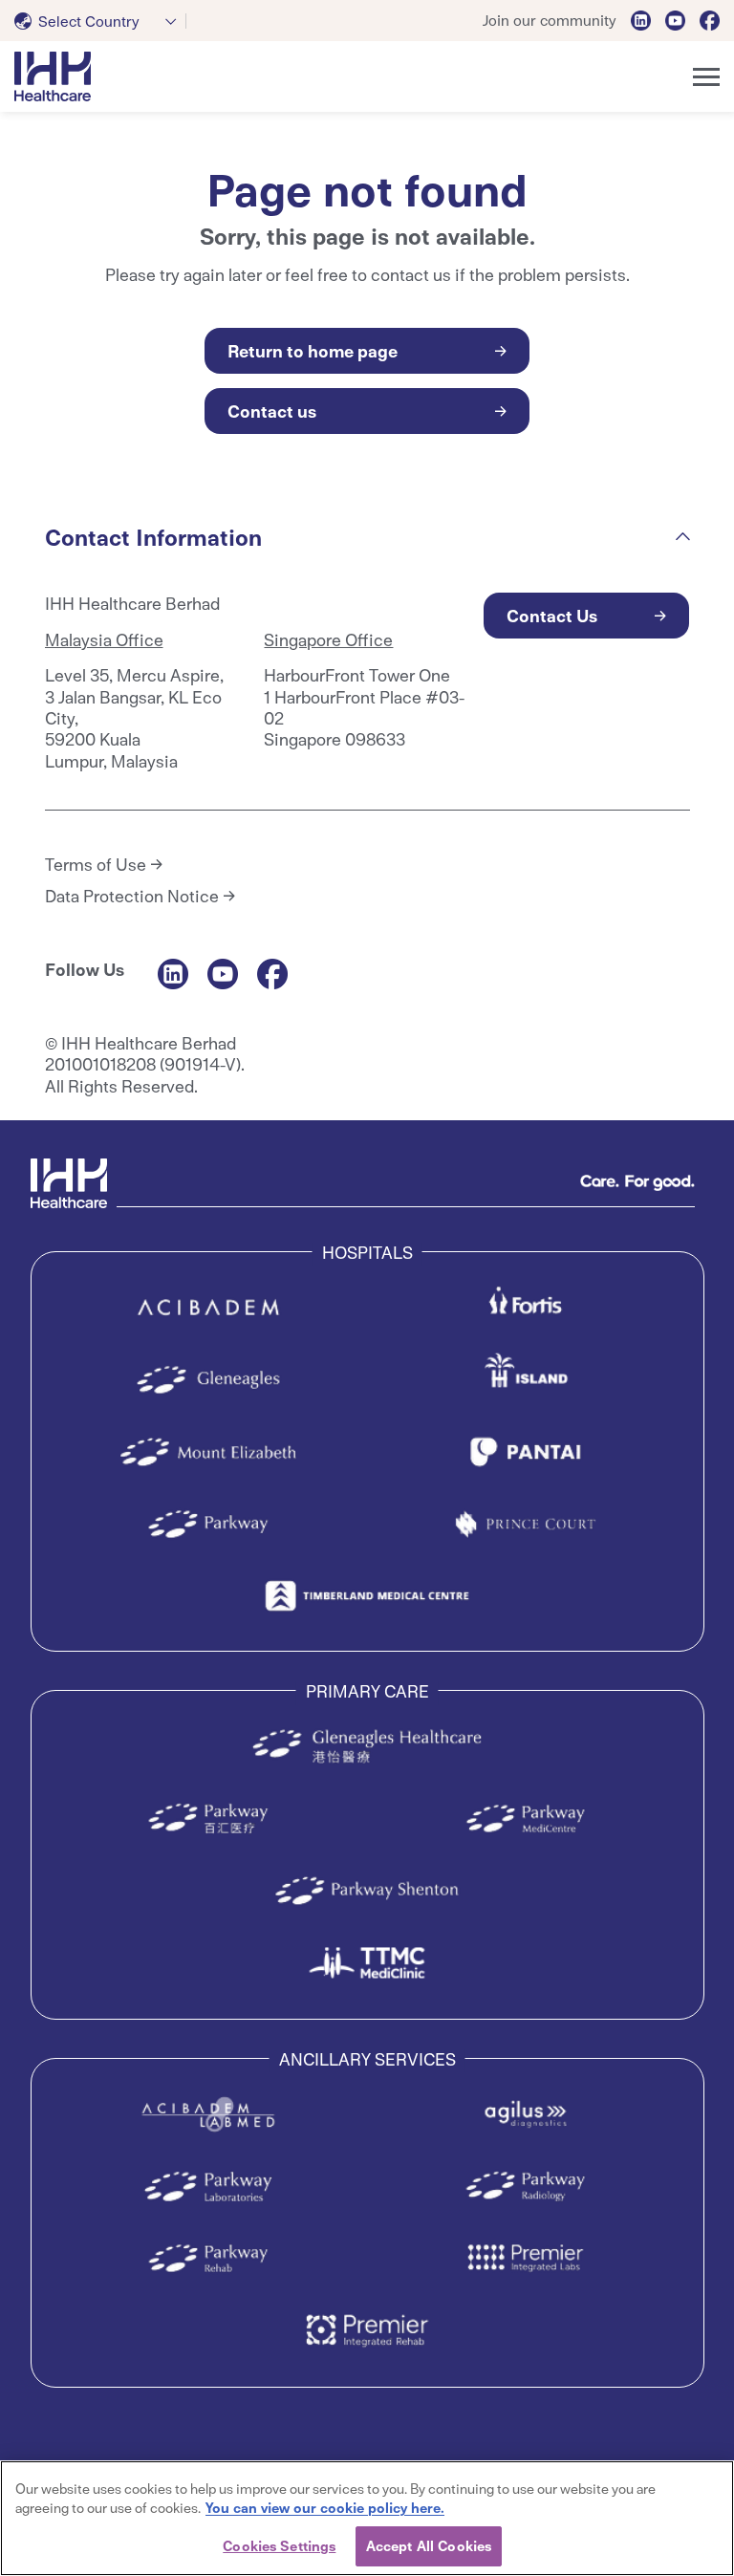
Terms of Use (96, 864)
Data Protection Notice (132, 896)
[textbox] (81, 21)
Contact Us (552, 615)
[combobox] (100, 21)
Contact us (272, 411)
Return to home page (313, 350)
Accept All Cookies (429, 2545)
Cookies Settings (279, 2545)
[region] (367, 2518)
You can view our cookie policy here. (325, 2507)
